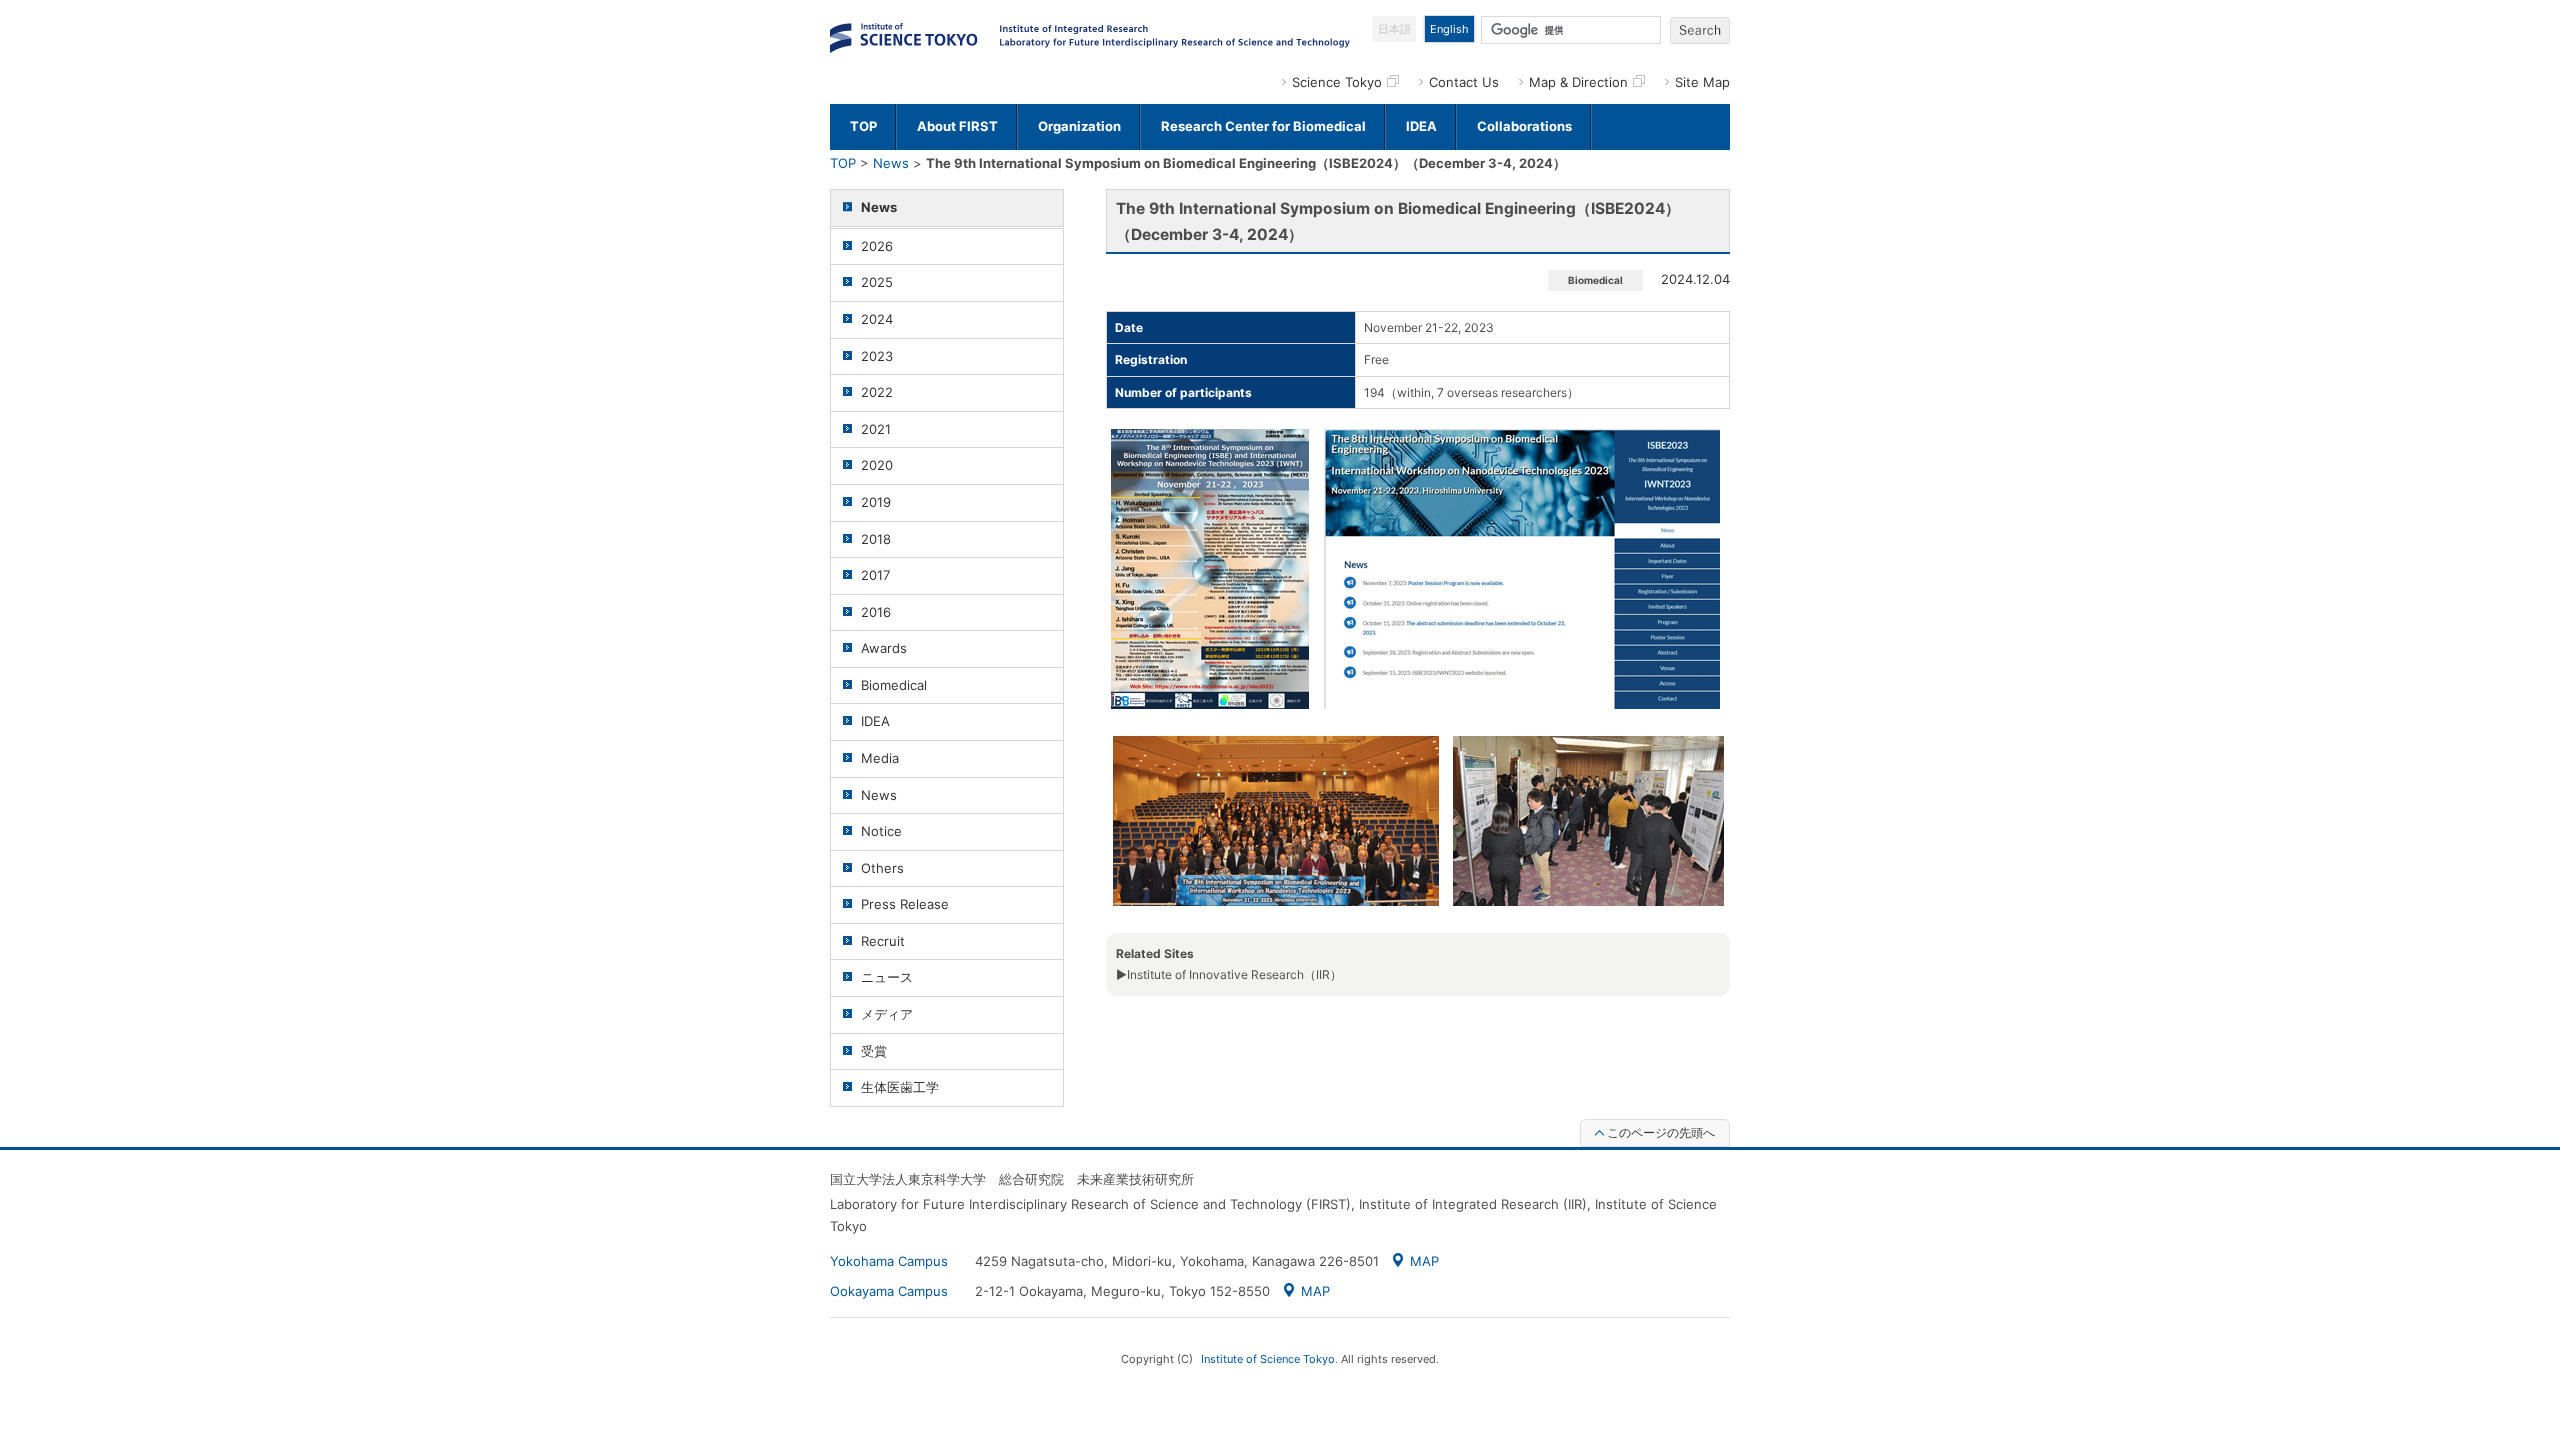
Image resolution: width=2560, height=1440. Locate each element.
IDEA (1421, 126)
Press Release (905, 904)
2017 (875, 575)
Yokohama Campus (889, 1261)
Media (880, 758)
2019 (876, 502)
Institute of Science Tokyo (1268, 1359)
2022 (877, 392)
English (1449, 29)
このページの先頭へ (1661, 1132)
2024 (877, 319)
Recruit (883, 941)
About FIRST (957, 126)
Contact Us (1464, 82)
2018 (876, 539)
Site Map (1702, 82)
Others (882, 868)
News (891, 163)
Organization (1079, 126)
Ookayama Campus (889, 1291)
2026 (877, 246)
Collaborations (1524, 126)
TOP (863, 126)
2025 (877, 282)
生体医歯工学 (900, 1087)
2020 (877, 465)
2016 (876, 612)
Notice (881, 831)
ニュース (887, 977)
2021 (876, 429)
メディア (887, 1014)
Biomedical (894, 685)
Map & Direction (1578, 82)
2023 (877, 356)
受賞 (874, 1051)
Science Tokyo (1337, 82)
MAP (1424, 1261)
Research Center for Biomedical (1263, 126)
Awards (884, 648)
